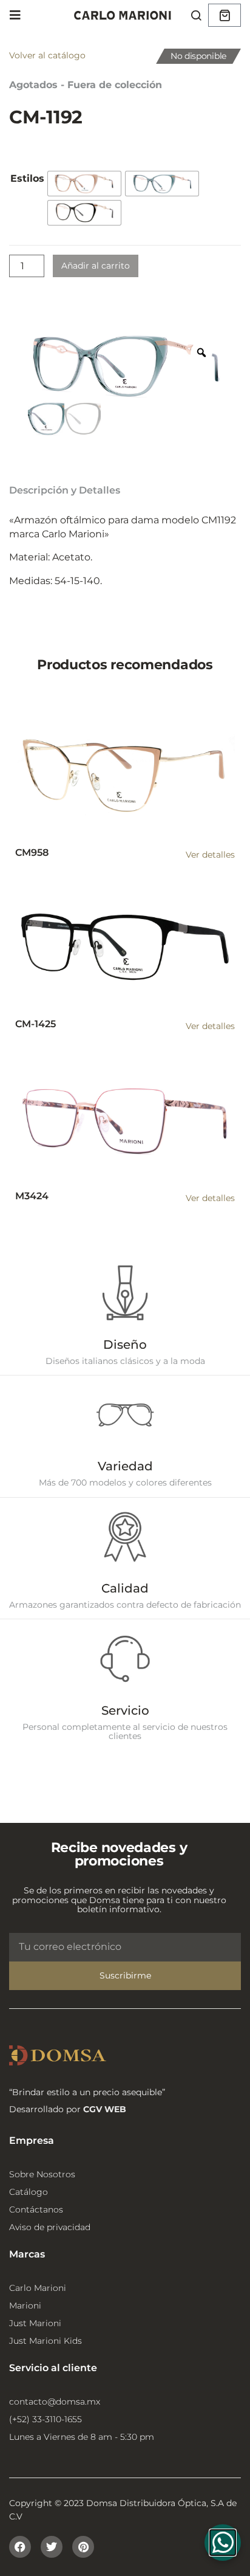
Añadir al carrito (96, 266)
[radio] (84, 184)
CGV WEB (105, 2109)
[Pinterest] (83, 2547)
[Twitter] (52, 2547)
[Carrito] (225, 15)
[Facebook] (20, 2547)
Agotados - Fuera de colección (86, 85)
